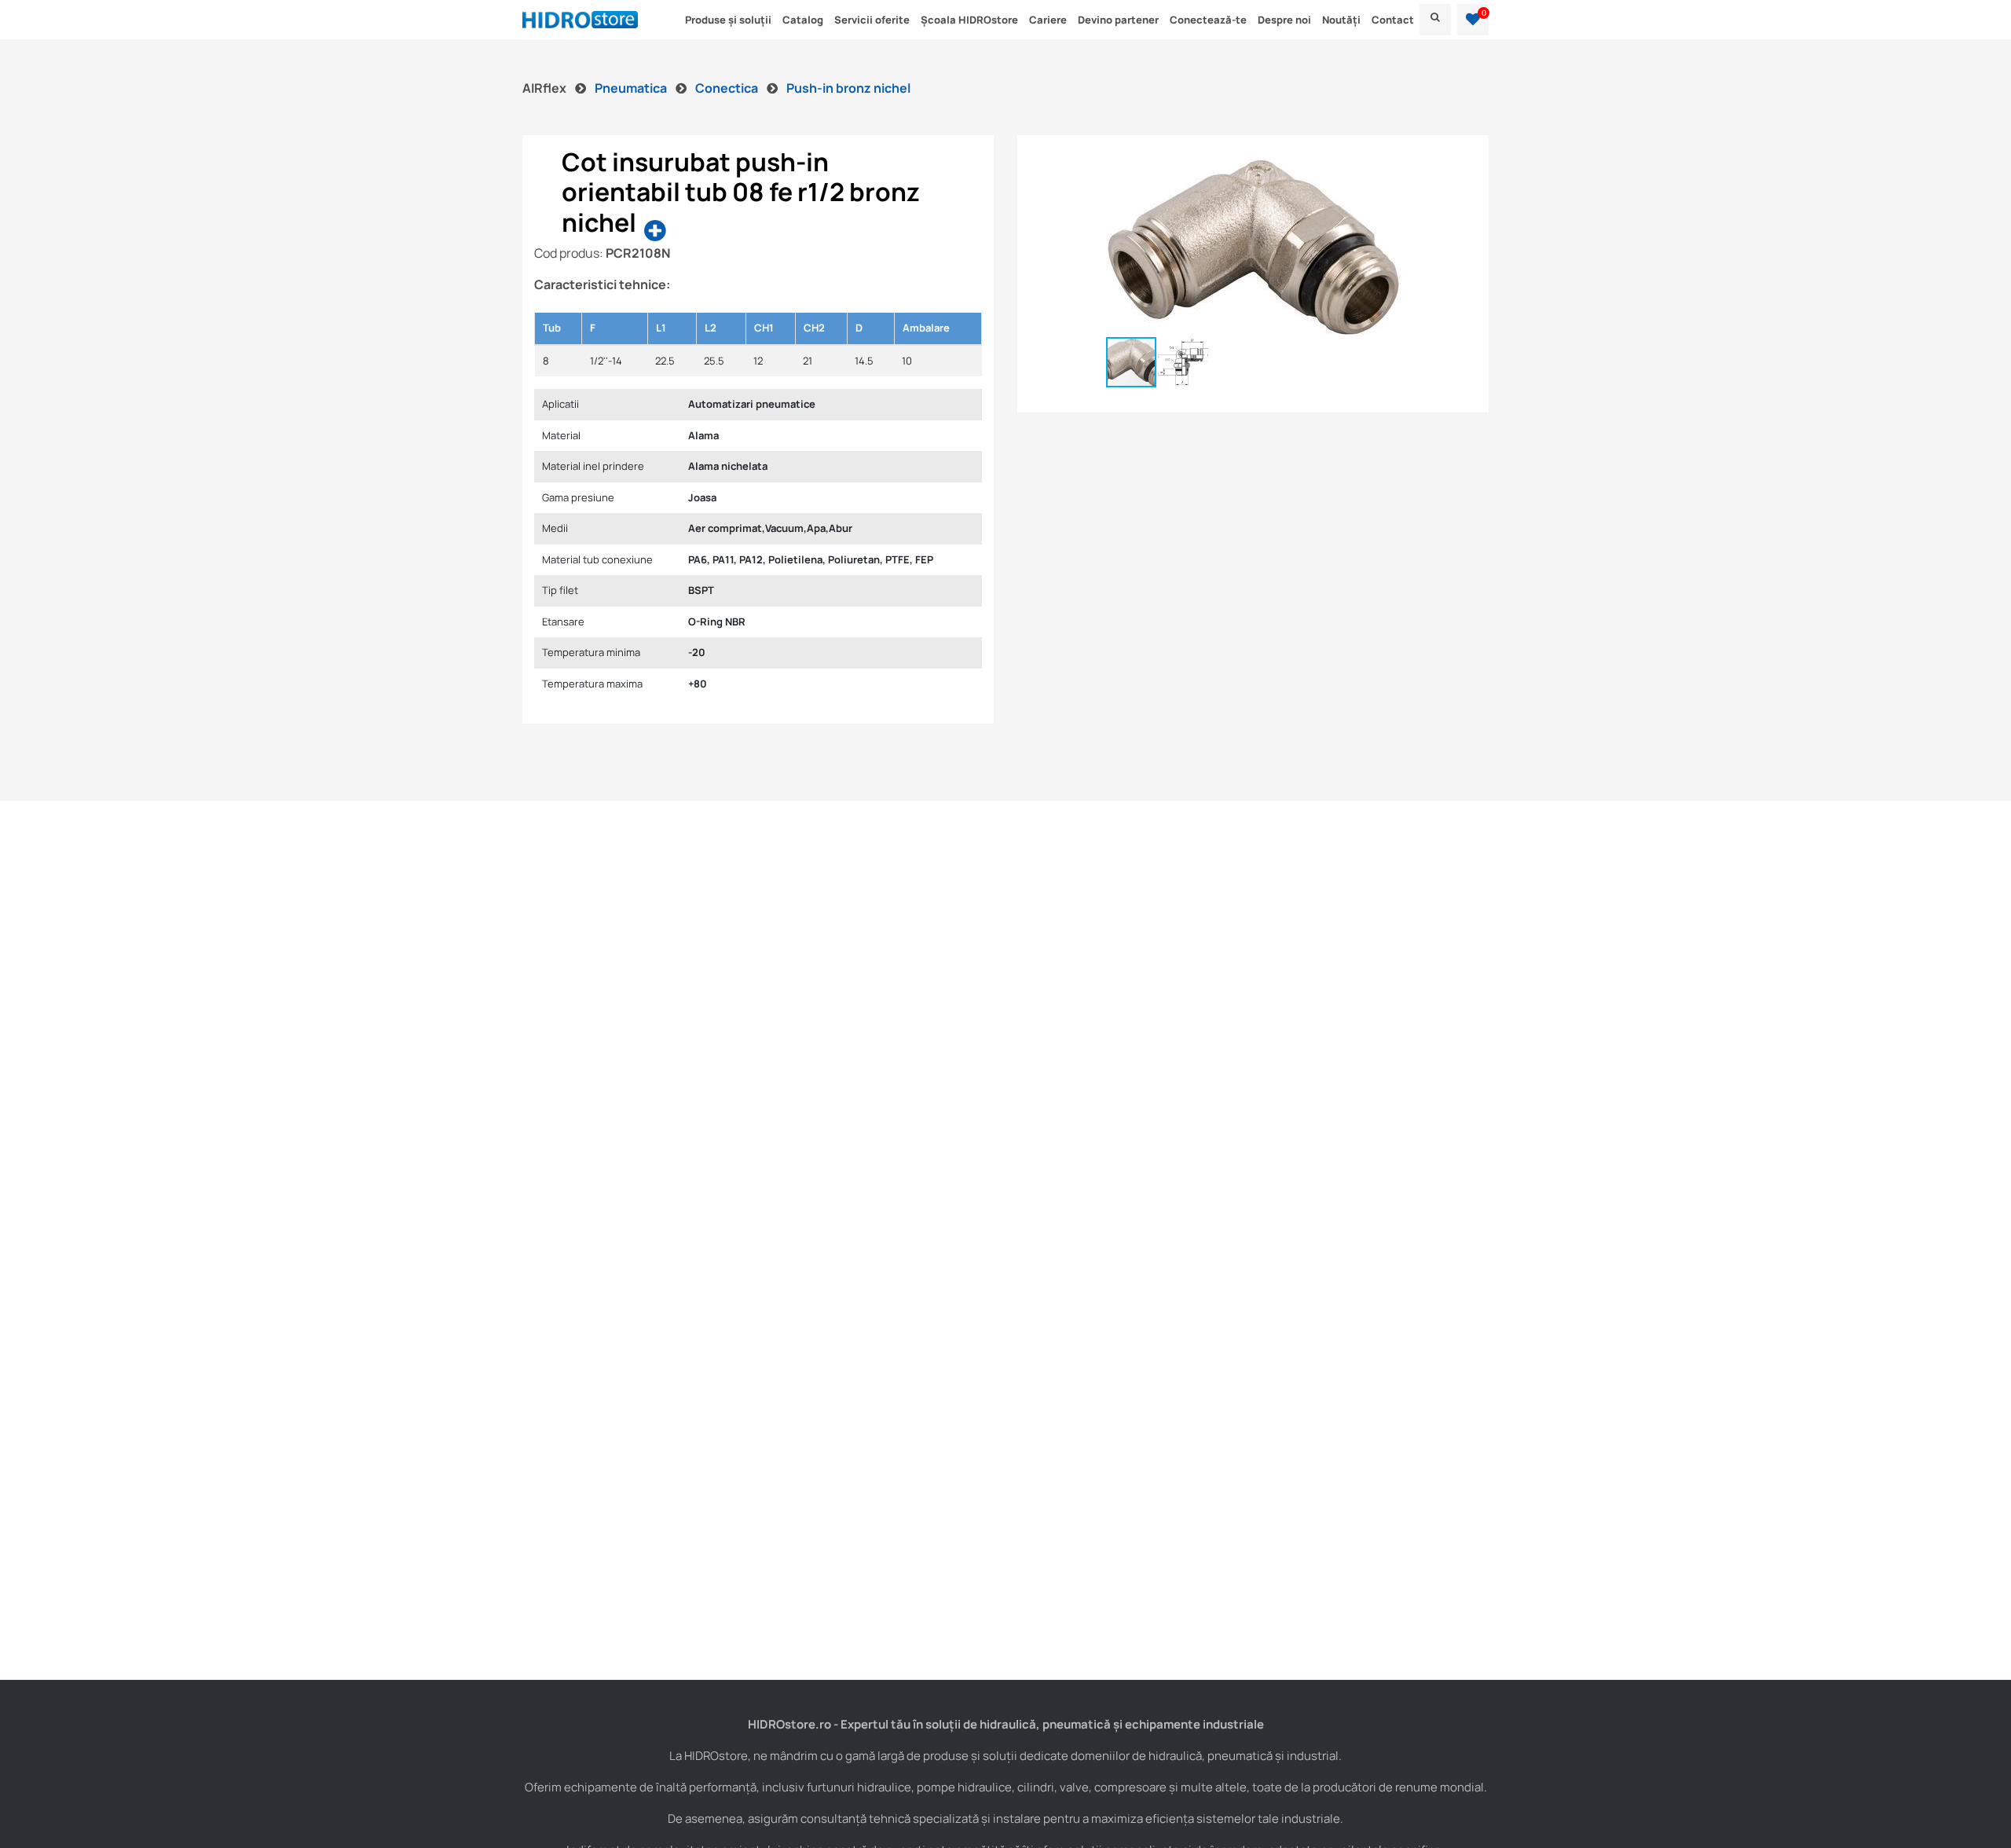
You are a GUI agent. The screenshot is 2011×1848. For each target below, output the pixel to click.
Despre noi (1284, 20)
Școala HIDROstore (969, 20)
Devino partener (1118, 20)
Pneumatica (632, 88)
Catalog (803, 20)
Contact (1393, 20)
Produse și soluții (728, 20)
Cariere (1048, 20)
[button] (1473, 20)
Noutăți (1341, 20)
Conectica (728, 88)
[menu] (1435, 20)
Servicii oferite (872, 20)
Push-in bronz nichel (848, 88)
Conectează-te (1208, 20)
